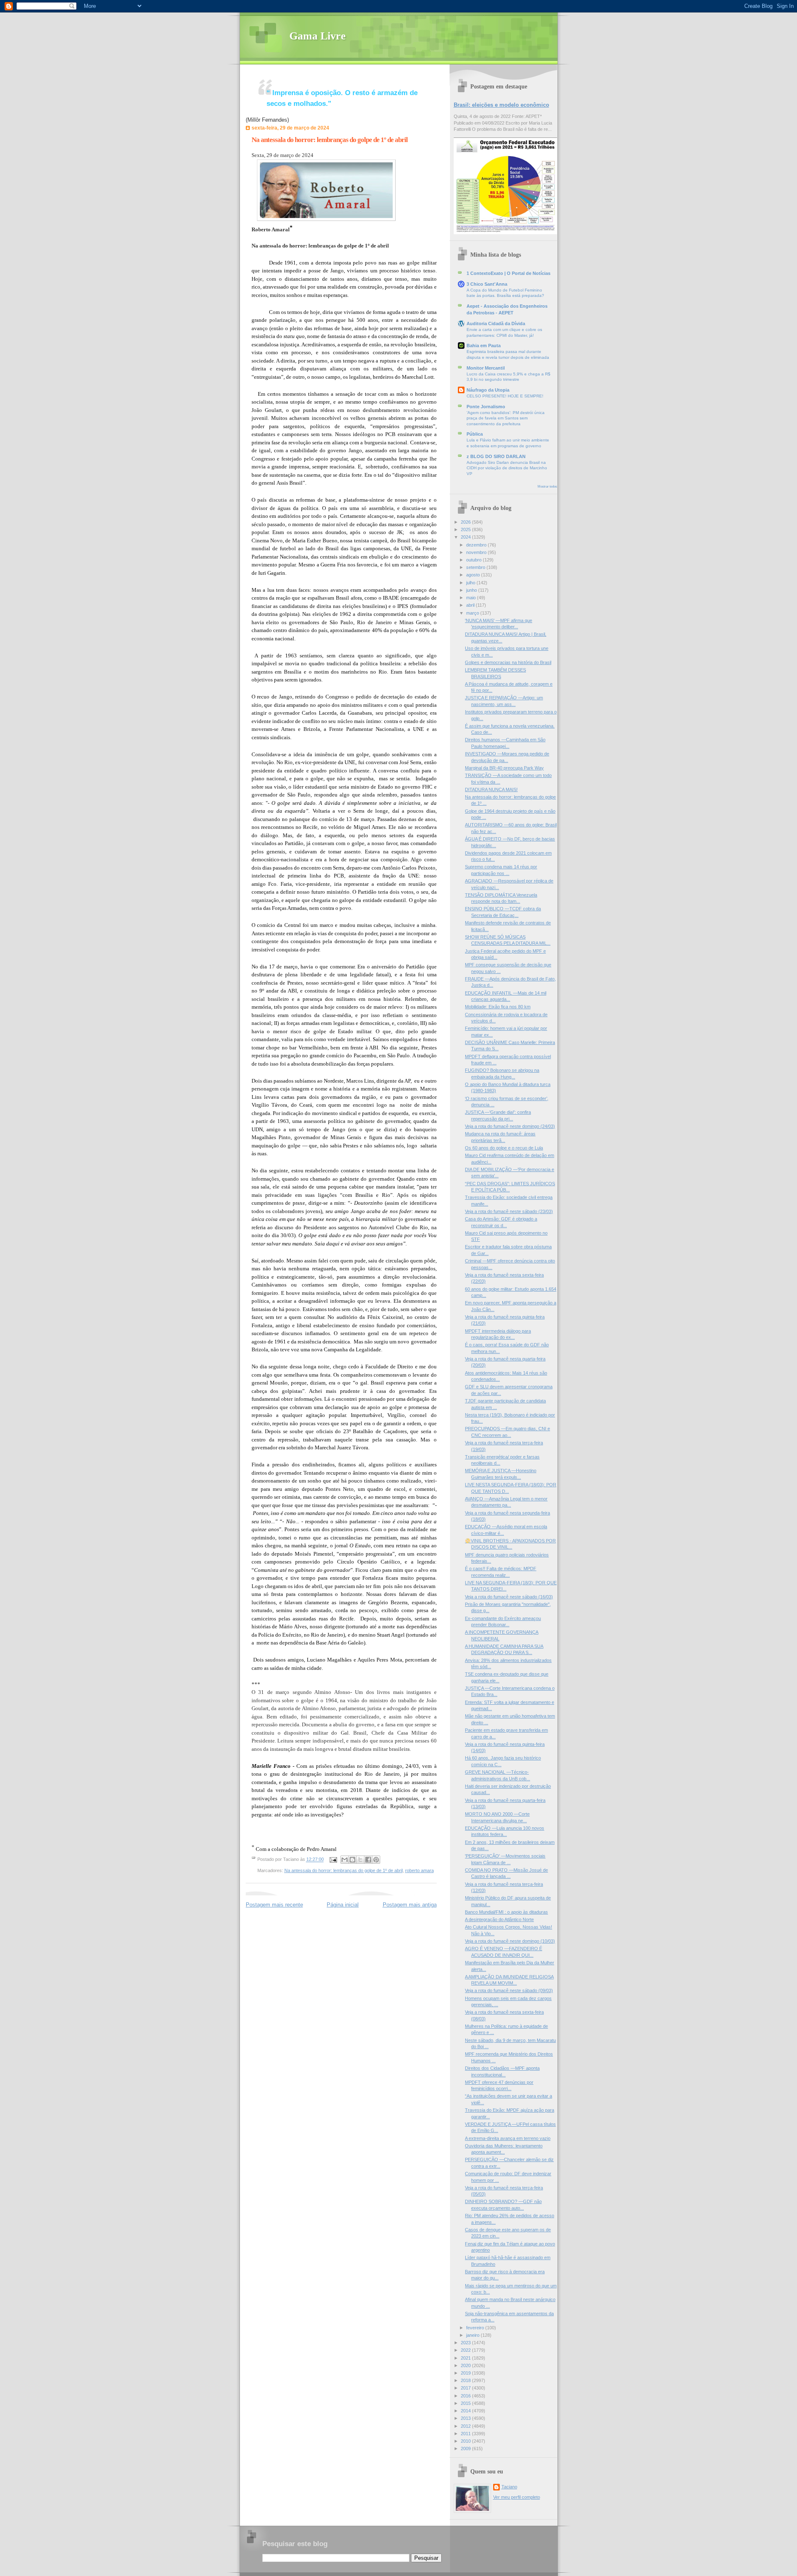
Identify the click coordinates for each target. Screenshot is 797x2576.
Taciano (509, 2487)
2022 (466, 2350)
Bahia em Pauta (484, 346)
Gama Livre (318, 36)
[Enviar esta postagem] (333, 1860)
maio (472, 598)
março (473, 613)
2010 (466, 2441)
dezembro (477, 545)
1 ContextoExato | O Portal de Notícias (509, 273)
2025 (466, 529)
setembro (476, 567)
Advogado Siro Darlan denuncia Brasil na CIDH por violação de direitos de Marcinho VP (507, 468)
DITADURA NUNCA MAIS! (491, 789)
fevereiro (476, 2328)
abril (471, 605)
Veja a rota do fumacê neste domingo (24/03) (510, 1126)
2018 (466, 2380)
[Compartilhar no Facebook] (368, 1860)
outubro (474, 560)
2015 (466, 2403)
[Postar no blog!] (352, 1860)
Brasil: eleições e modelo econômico (501, 105)
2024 (466, 537)
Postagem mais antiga (410, 1905)
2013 (466, 2418)
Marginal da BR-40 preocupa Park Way (504, 768)
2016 (466, 2396)
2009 (466, 2449)
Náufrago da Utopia (488, 390)
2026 (466, 522)
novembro (477, 552)
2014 (466, 2411)
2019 (466, 2373)
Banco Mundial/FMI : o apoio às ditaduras (506, 1912)
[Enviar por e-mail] (345, 1860)
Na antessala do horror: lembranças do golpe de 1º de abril (330, 140)
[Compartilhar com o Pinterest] (376, 1860)
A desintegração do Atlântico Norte (499, 1919)
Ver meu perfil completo (517, 2497)
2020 (466, 2365)
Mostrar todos (547, 487)
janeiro (473, 2335)
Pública (475, 434)
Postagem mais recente (274, 1905)
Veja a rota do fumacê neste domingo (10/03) (510, 1941)
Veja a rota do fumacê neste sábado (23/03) (509, 1211)
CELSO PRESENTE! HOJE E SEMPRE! (505, 396)
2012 (466, 2426)
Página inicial (343, 1905)
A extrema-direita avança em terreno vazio (508, 2138)
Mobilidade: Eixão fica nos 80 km (498, 1007)
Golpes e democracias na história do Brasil (508, 662)
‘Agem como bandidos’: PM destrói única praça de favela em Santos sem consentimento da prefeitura (506, 418)
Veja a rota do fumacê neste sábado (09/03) (509, 1990)
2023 (466, 2343)
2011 (466, 2434)
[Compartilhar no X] (360, 1860)
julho (471, 583)
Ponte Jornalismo (486, 407)
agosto (474, 575)
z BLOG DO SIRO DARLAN (496, 456)
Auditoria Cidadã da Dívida (496, 324)
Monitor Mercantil (486, 368)
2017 (466, 2388)
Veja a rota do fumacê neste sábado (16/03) (509, 1597)
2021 (466, 2358)
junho (472, 590)
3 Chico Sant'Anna (487, 284)
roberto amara (419, 1870)
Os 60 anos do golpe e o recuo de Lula (504, 1148)
